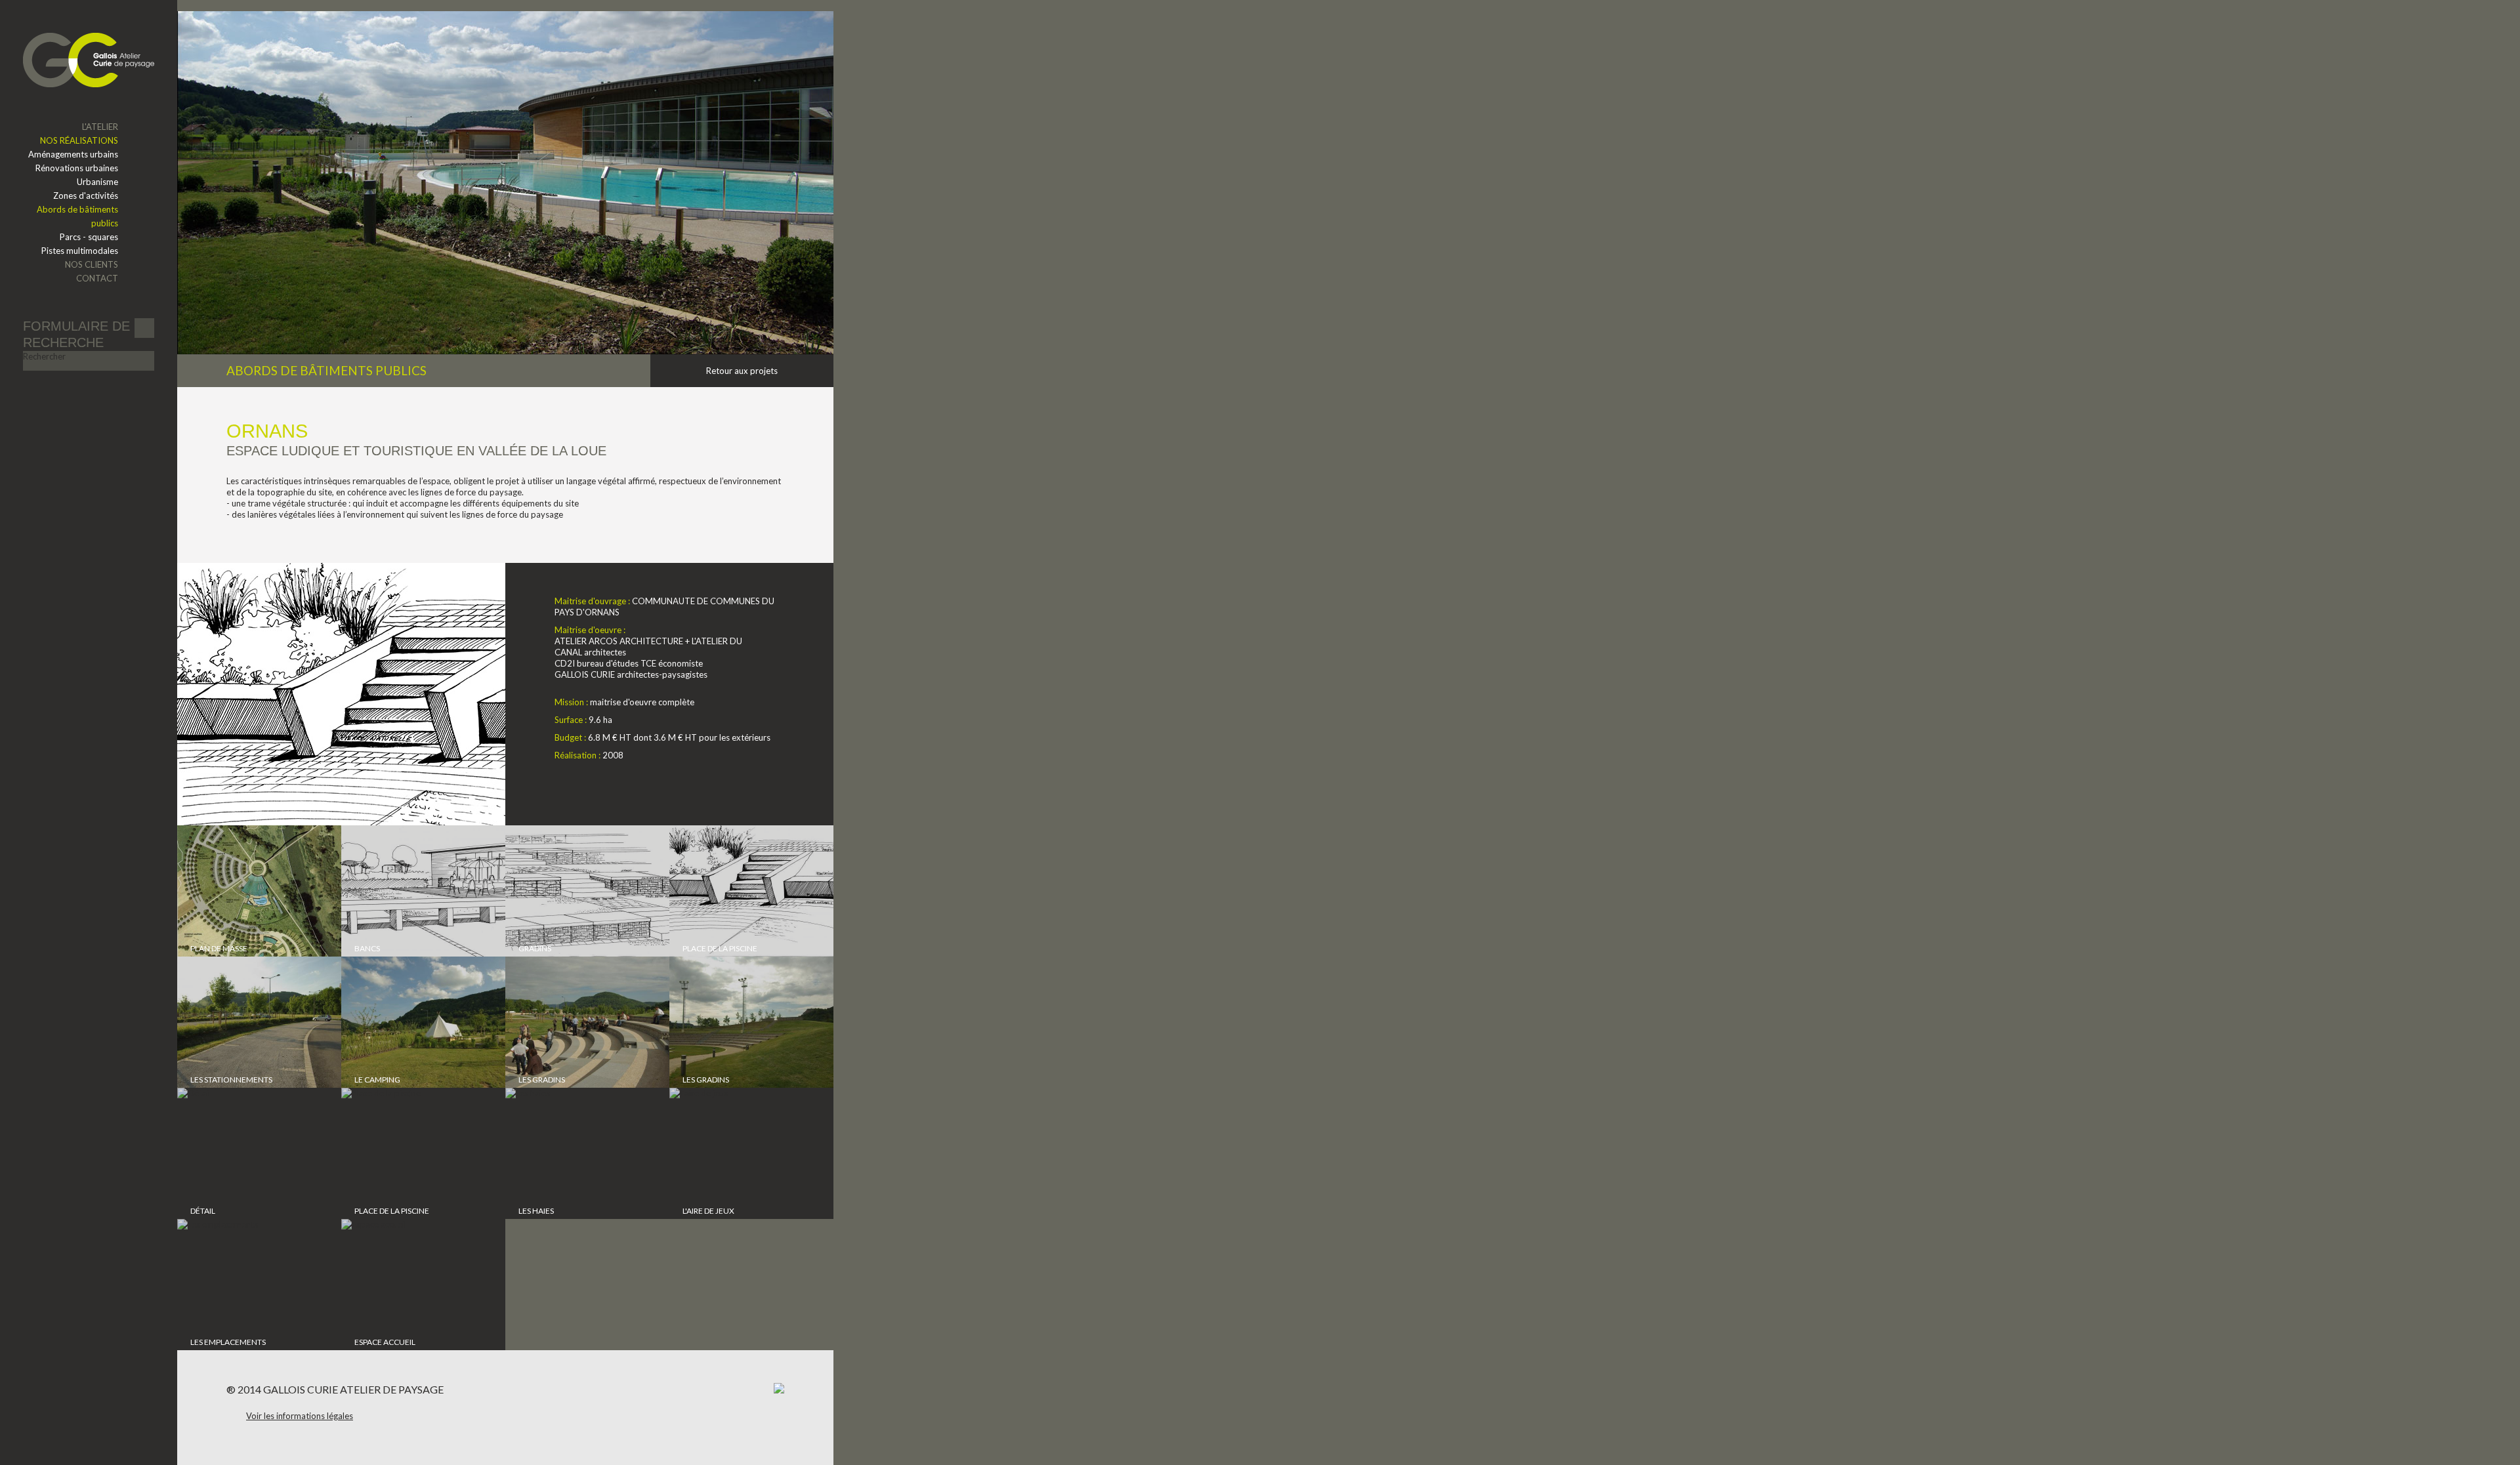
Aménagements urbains (73, 154)
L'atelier (100, 127)
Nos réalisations (79, 140)
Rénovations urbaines (77, 168)
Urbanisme (97, 182)
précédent (683, 371)
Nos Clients (92, 264)
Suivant (801, 371)
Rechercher (44, 356)
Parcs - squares (89, 237)
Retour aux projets (742, 371)
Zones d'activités (86, 196)
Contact (97, 278)
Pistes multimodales (80, 251)
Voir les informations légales (300, 1416)
